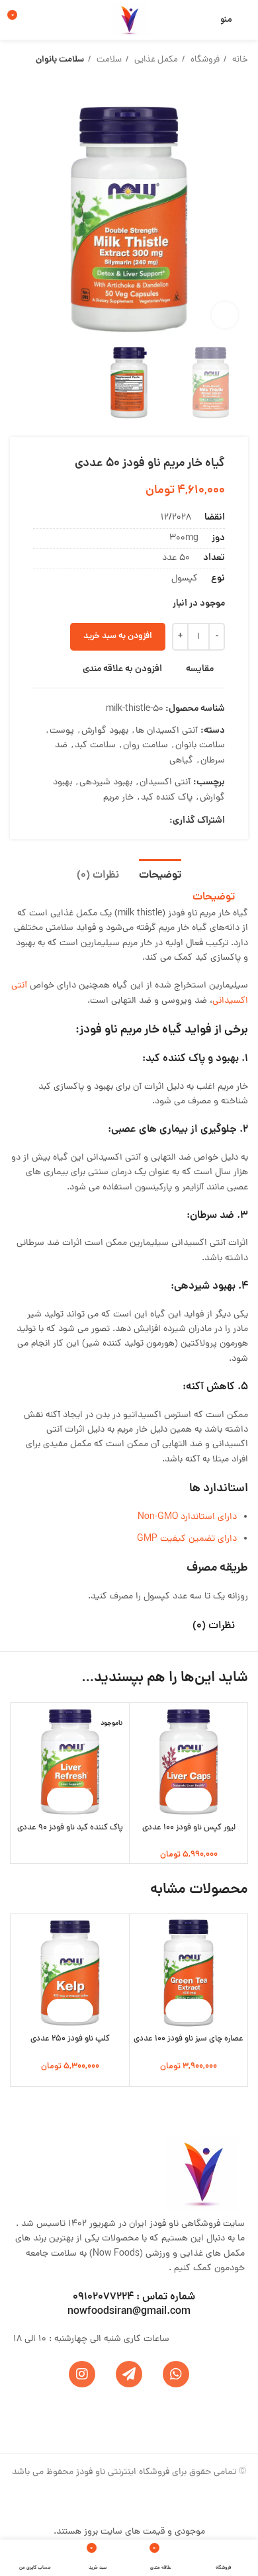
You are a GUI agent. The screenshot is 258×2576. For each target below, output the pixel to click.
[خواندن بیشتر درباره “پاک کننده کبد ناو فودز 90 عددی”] (82, 1799)
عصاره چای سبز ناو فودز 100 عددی (189, 2039)
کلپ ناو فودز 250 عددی (70, 2039)
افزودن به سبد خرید (118, 636)
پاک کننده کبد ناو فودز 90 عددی (70, 1828)
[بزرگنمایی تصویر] (225, 315)
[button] (200, 1799)
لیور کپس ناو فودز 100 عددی (189, 1828)
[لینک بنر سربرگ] (129, 1288)
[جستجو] (203, 20)
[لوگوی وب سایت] (129, 21)
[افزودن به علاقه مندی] (177, 1799)
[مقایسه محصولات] (42, 20)
